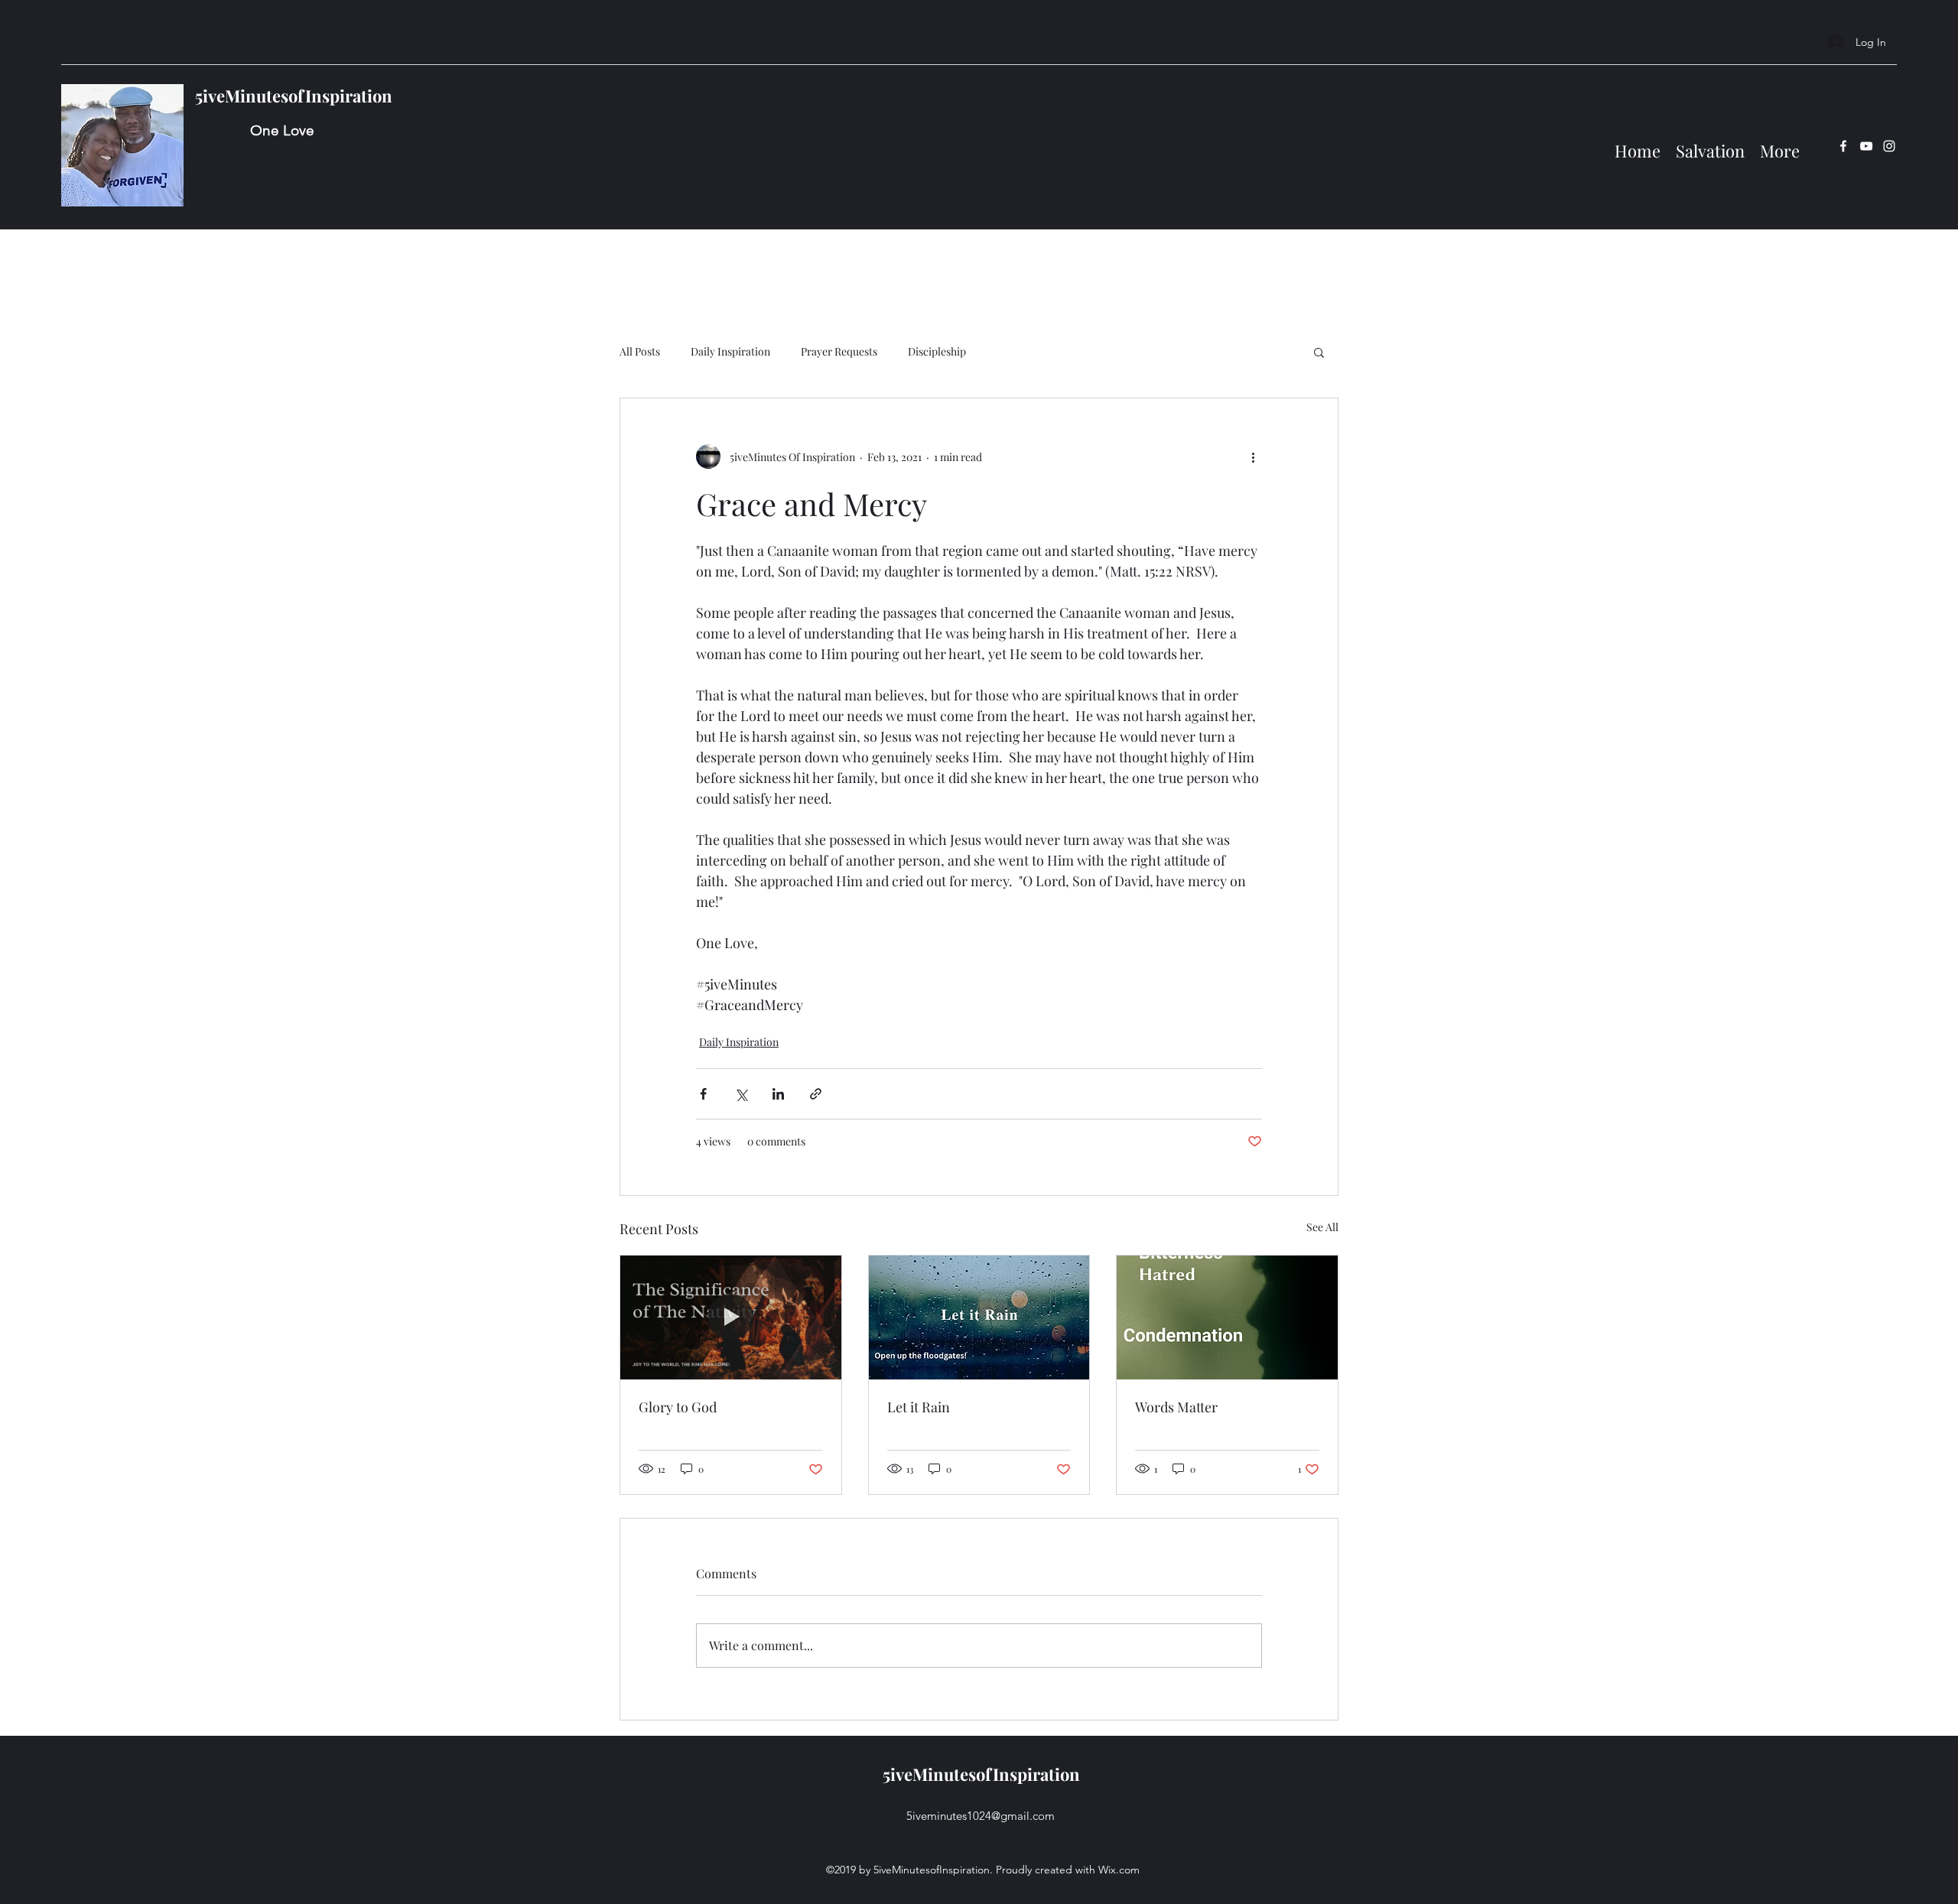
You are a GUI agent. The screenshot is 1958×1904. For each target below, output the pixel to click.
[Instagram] (1889, 146)
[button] (1319, 352)
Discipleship (937, 351)
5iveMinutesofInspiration (294, 96)
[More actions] (1253, 457)
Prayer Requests (839, 351)
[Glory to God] (731, 1318)
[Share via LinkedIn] (778, 1094)
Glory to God (678, 1407)
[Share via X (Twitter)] (741, 1094)
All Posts (640, 351)
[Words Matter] (1227, 1318)
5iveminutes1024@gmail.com (981, 1816)
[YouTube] (1866, 146)
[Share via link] (816, 1094)
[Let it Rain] (979, 1318)
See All (1322, 1227)
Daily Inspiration (730, 351)
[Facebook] (1843, 146)
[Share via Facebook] (703, 1094)
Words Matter (1176, 1407)
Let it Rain (919, 1407)
